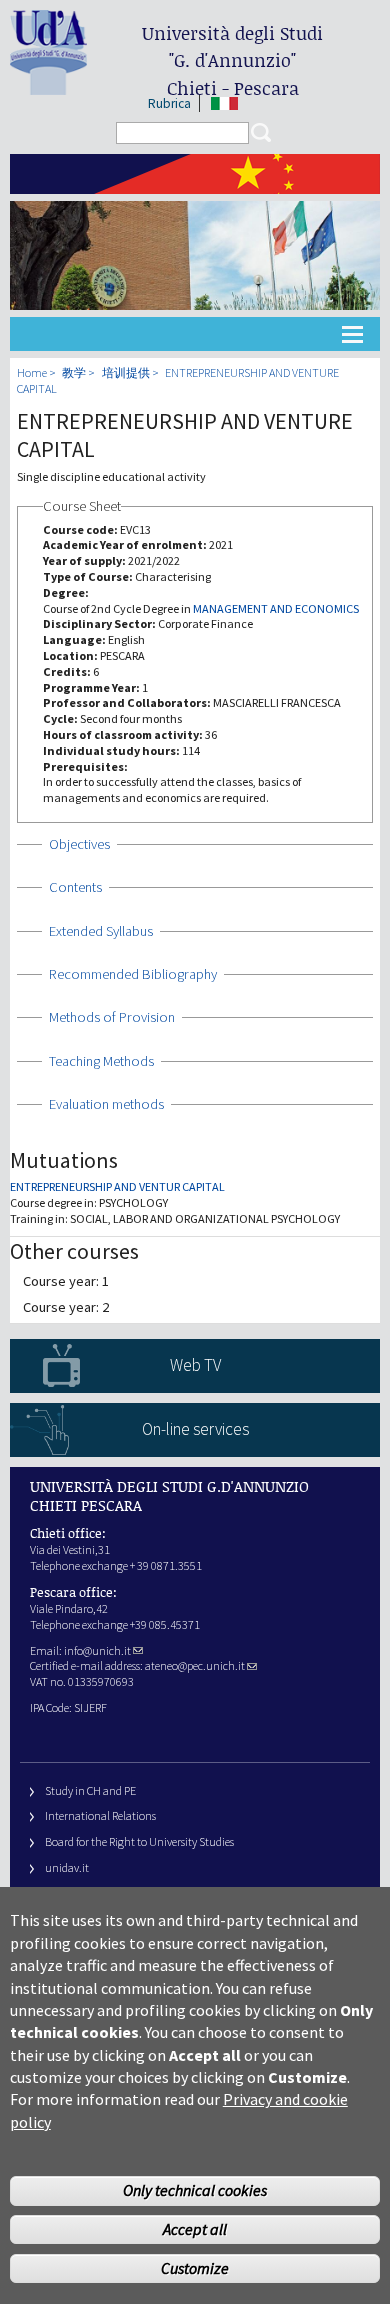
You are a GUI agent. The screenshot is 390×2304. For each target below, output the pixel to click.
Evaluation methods (106, 1104)
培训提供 (126, 372)
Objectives (79, 844)
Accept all (195, 2229)
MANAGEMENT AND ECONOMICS (276, 608)
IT (224, 103)
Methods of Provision (112, 1017)
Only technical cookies (195, 2190)
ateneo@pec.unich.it (195, 1665)
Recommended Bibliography (133, 974)
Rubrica (169, 103)
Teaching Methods (101, 1061)
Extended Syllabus (101, 931)
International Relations (100, 1815)
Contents (75, 887)
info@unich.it (97, 1650)
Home (32, 372)
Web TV (195, 1365)
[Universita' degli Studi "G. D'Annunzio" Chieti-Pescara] (48, 86)
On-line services (195, 1429)
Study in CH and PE (90, 1790)
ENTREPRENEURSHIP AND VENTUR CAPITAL (117, 1186)
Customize (195, 2268)
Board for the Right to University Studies (139, 1841)
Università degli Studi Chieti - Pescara (232, 60)
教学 (74, 372)
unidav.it (67, 1867)
